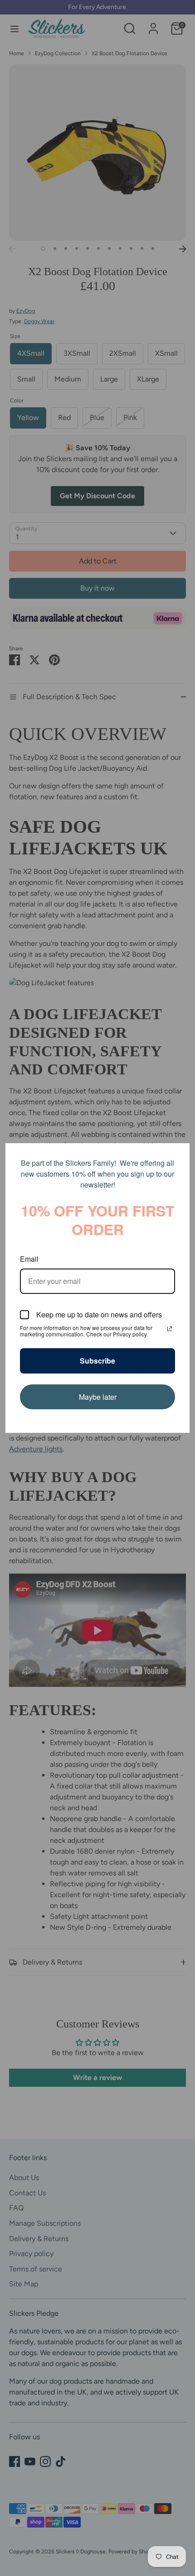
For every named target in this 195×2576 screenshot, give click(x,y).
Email (29, 1259)
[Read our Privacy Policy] (170, 1329)
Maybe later (97, 1397)
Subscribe (97, 1361)
